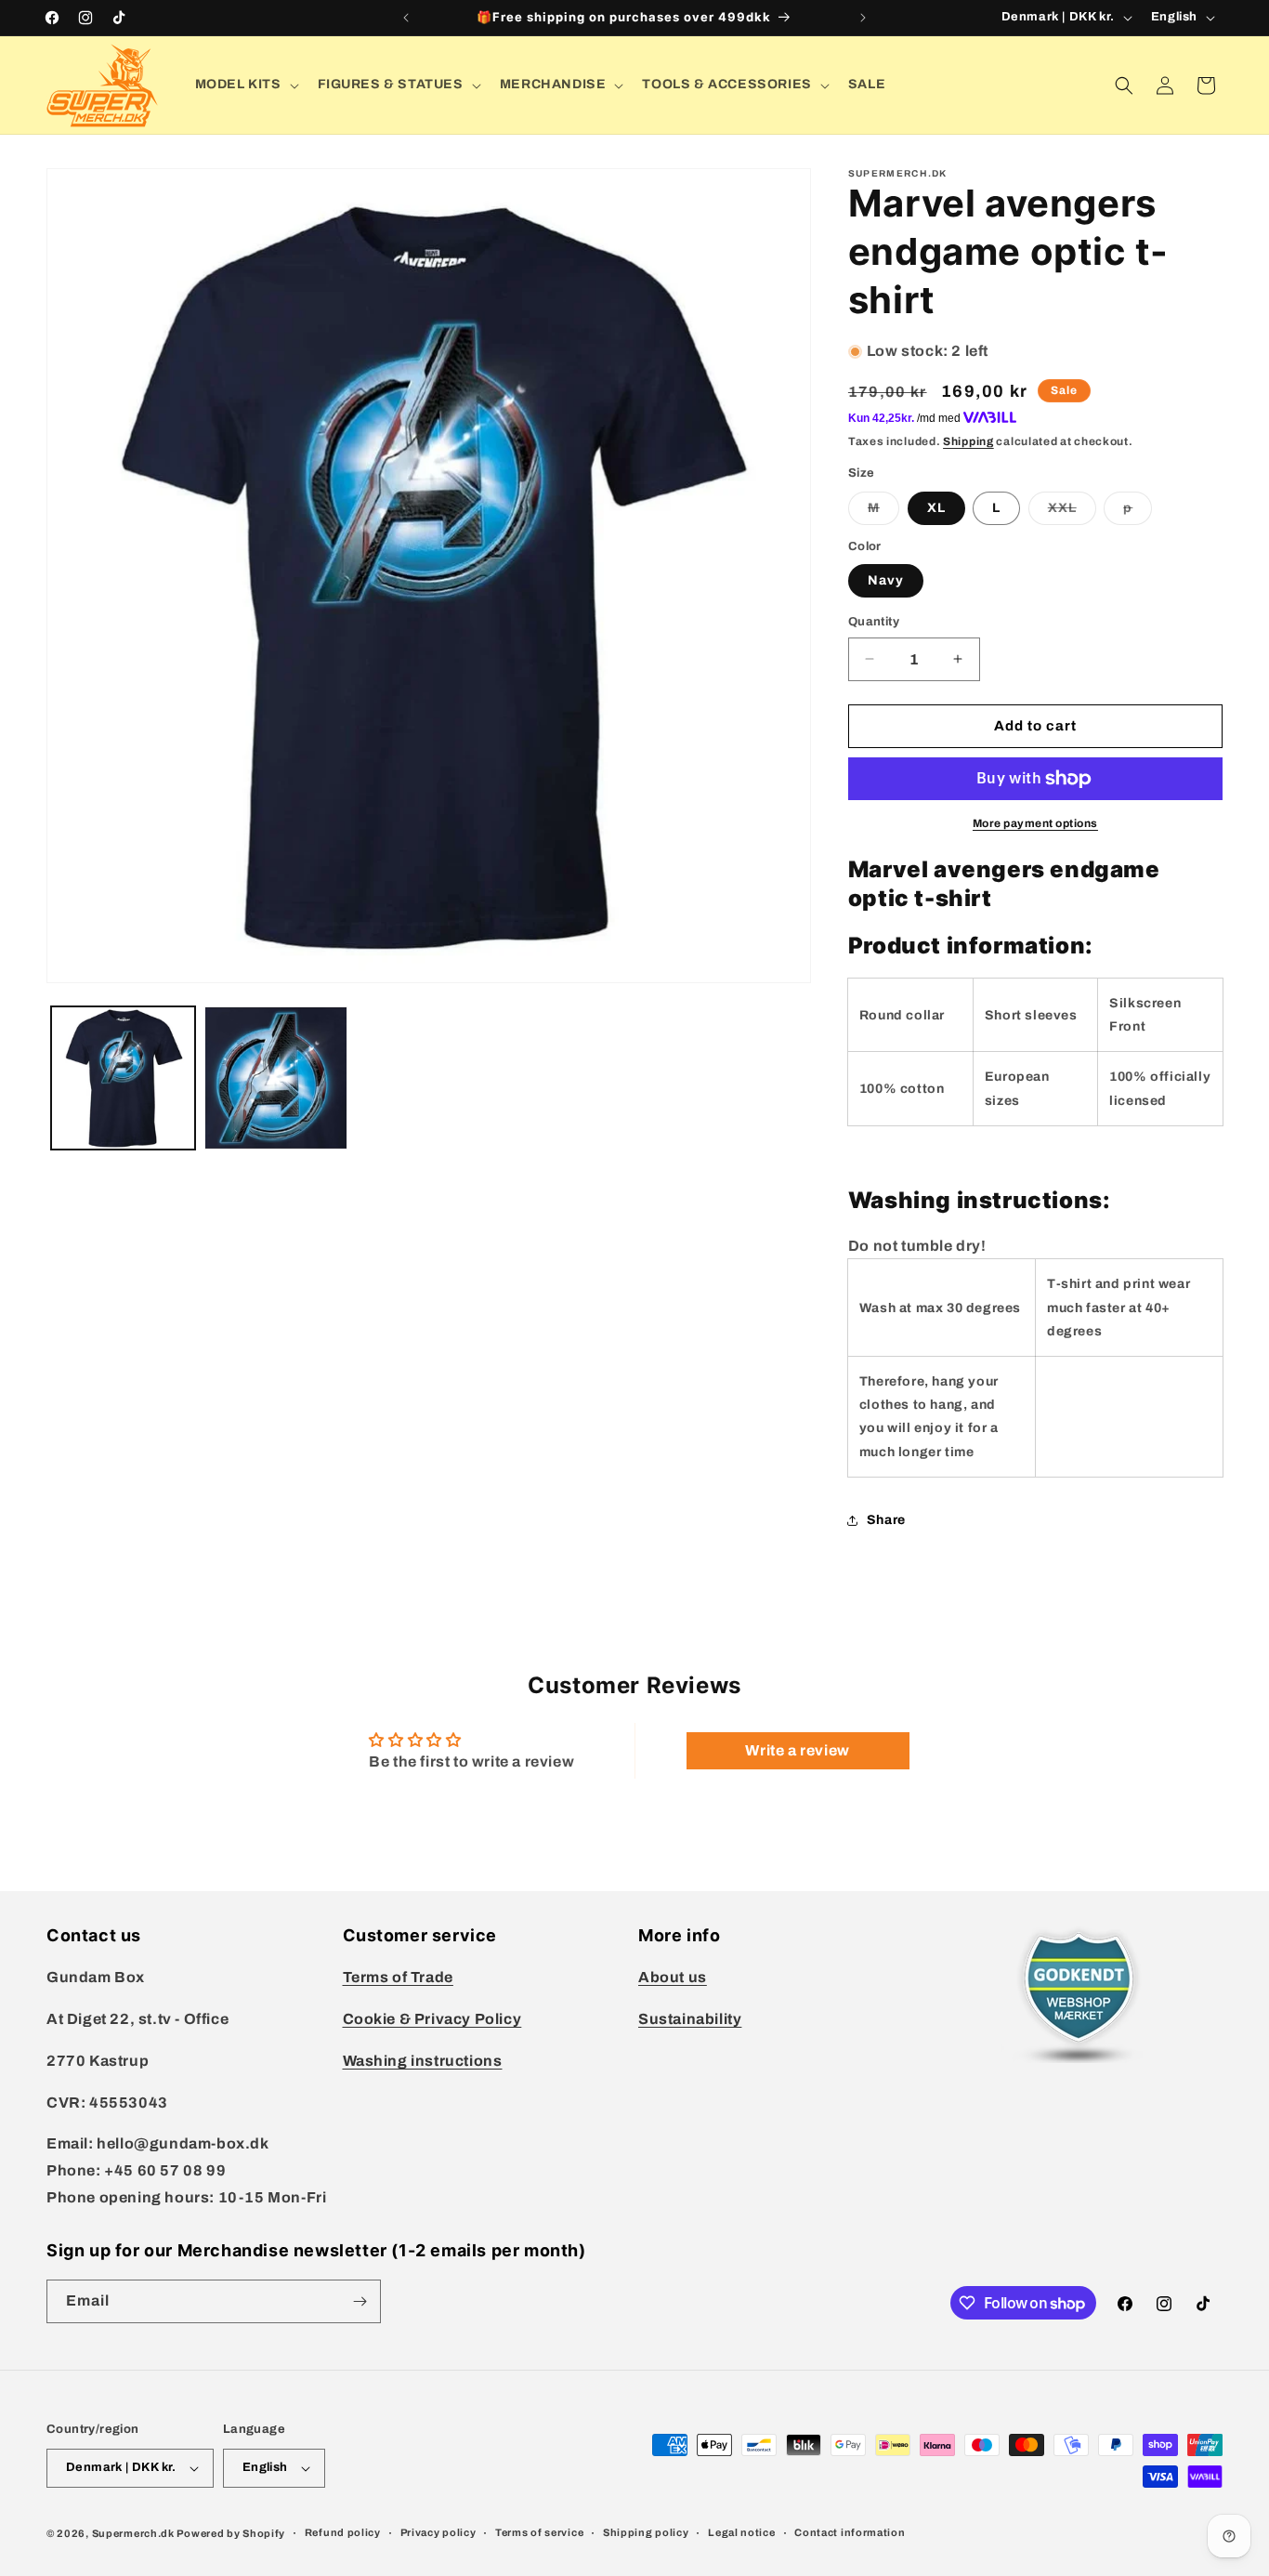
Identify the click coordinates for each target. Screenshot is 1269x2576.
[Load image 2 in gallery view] (276, 1078)
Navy (886, 580)
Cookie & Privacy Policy (432, 2019)
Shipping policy (646, 2532)
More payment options (1035, 823)
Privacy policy (438, 2532)
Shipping (968, 441)
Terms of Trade (398, 1977)
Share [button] (886, 1520)
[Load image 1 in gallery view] (123, 1078)
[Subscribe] (360, 2301)
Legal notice (741, 2532)
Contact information (850, 2532)
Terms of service (539, 2532)
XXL (1072, 513)
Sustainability (690, 2019)
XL (936, 508)
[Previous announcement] (406, 18)
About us (673, 1977)
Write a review (797, 1750)
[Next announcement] (863, 18)
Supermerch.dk (133, 2533)
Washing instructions (423, 2061)
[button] (245, 85)
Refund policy (343, 2532)
